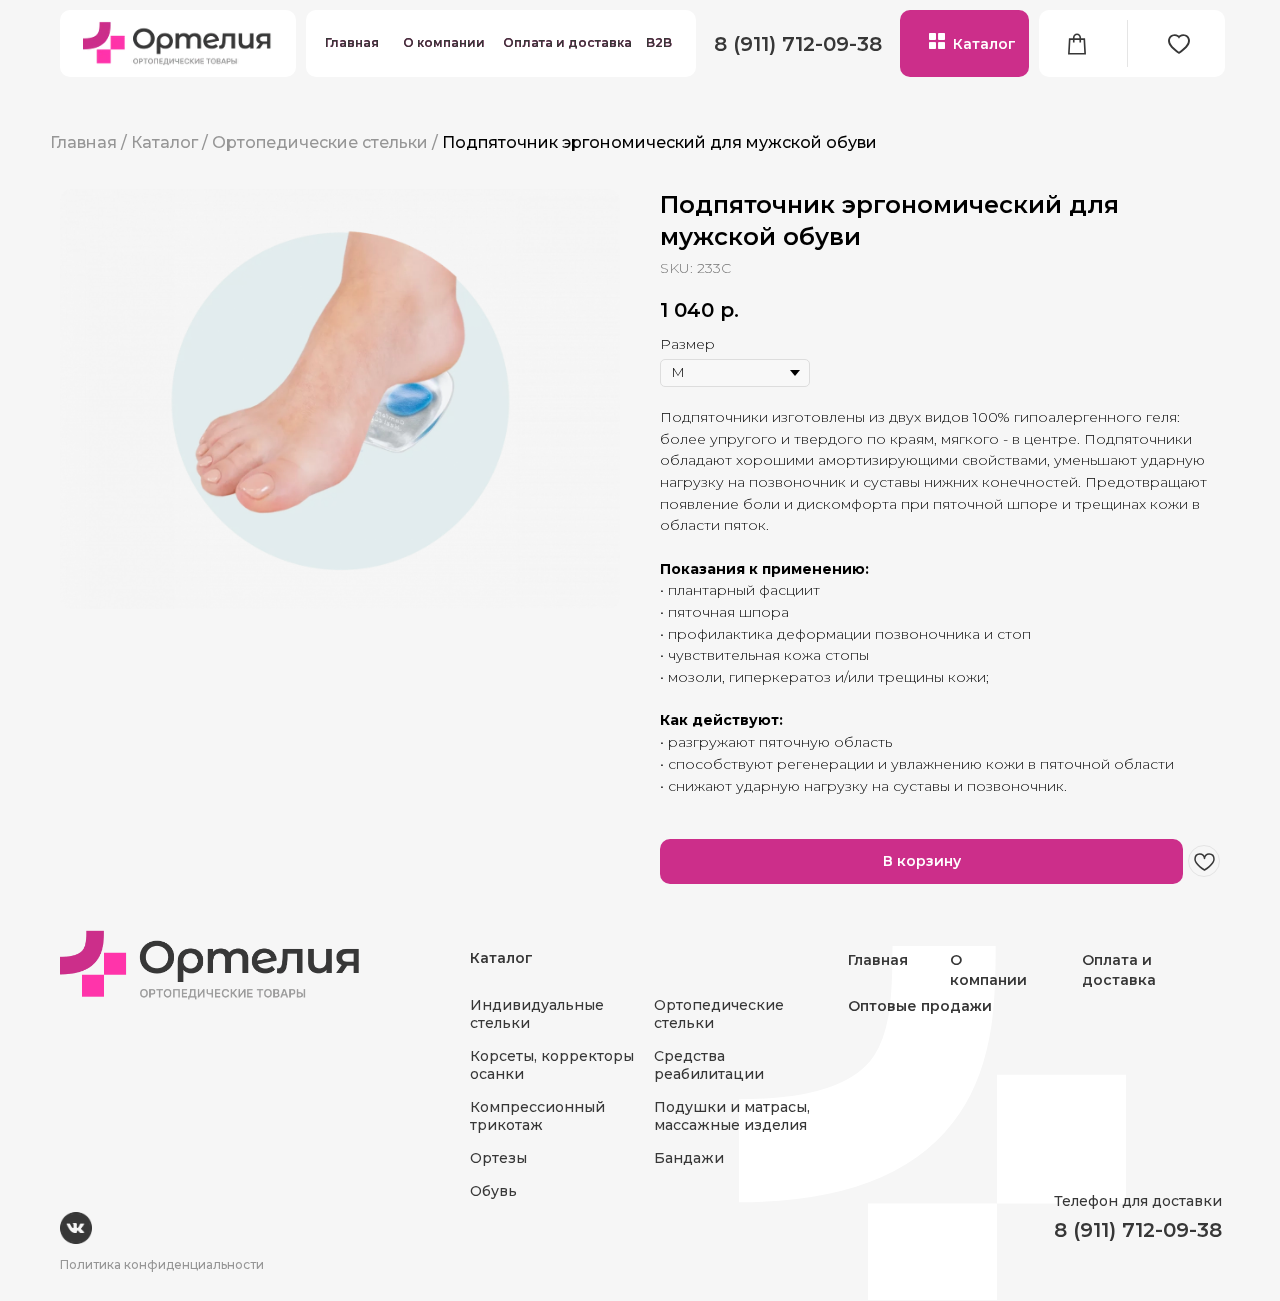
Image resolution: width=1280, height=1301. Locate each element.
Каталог (984, 44)
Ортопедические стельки (320, 142)
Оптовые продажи (920, 1006)
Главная (352, 42)
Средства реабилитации (709, 1065)
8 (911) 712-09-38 (798, 44)
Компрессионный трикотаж (537, 1116)
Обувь (493, 1191)
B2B (659, 42)
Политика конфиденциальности (162, 1264)
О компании (444, 42)
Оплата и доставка (567, 42)
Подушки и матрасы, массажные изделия (732, 1116)
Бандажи (689, 1158)
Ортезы (498, 1158)
